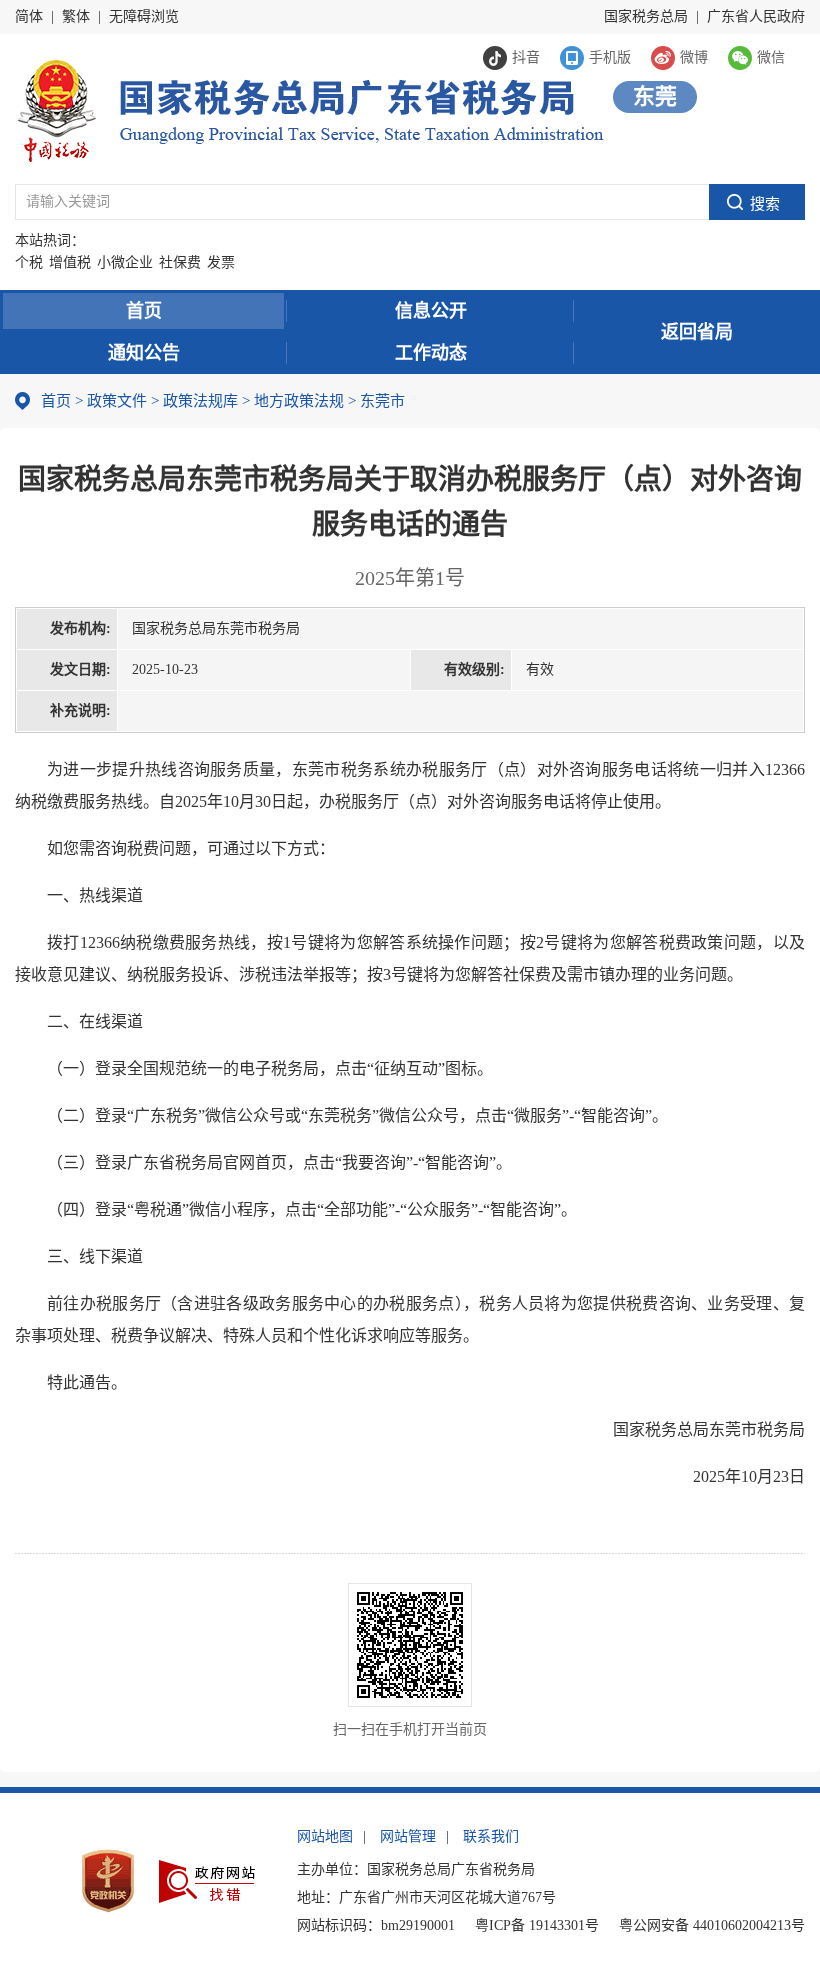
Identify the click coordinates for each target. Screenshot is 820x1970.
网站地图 (325, 1836)
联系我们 (491, 1836)
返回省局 (697, 332)
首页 (144, 311)
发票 (221, 262)
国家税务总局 (646, 16)
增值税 (70, 262)
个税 (29, 262)
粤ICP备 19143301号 (537, 1925)
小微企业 (125, 262)
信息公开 (431, 311)
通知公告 (144, 353)
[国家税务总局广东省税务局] (309, 108)
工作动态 (431, 353)
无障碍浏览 (144, 16)
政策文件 (117, 401)
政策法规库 (200, 401)
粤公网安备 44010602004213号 (712, 1925)
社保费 (180, 262)
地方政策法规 (299, 401)
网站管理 (408, 1836)
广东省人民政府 (756, 16)
